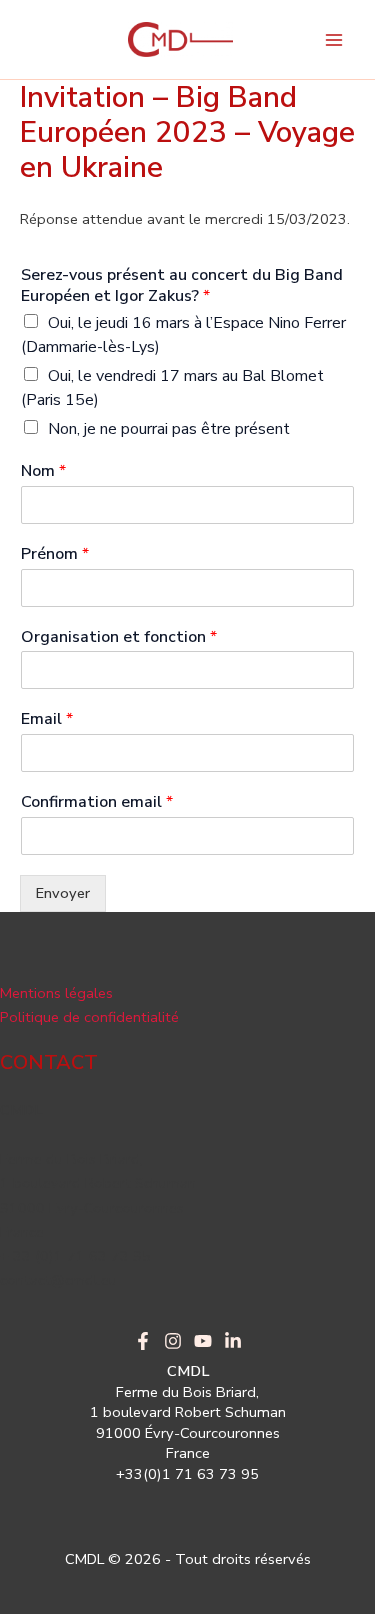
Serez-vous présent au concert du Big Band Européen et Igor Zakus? (182, 286)
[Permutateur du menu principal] (334, 40)
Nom (43, 471)
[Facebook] (143, 1341)
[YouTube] (203, 1341)
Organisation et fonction (119, 637)
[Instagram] (173, 1341)
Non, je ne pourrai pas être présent (169, 429)
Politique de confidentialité (89, 1017)
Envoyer (63, 893)
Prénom (55, 554)
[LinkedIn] (233, 1341)
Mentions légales (56, 993)
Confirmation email (97, 802)
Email (47, 719)
